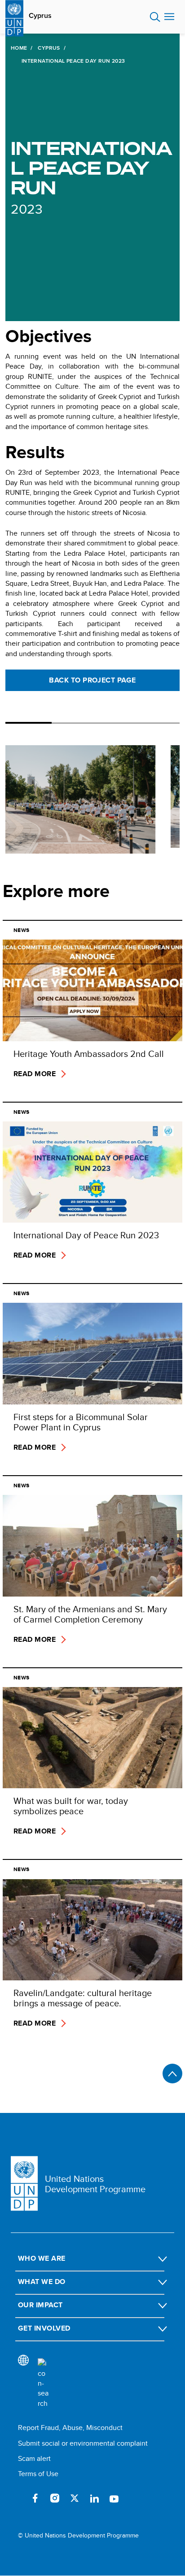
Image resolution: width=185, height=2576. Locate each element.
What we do (42, 2282)
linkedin (94, 2498)
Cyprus (40, 16)
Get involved (44, 2328)
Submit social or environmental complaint (83, 2443)
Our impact (40, 2305)
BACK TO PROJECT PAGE (92, 680)
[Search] (43, 2383)
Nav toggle (169, 17)
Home (19, 48)
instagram (55, 2498)
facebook (35, 2498)
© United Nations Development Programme (78, 2535)
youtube (114, 2498)
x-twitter (75, 2498)
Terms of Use (38, 2474)
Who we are (42, 2258)
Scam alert (34, 2458)
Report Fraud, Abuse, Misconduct (70, 2428)
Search (155, 17)
